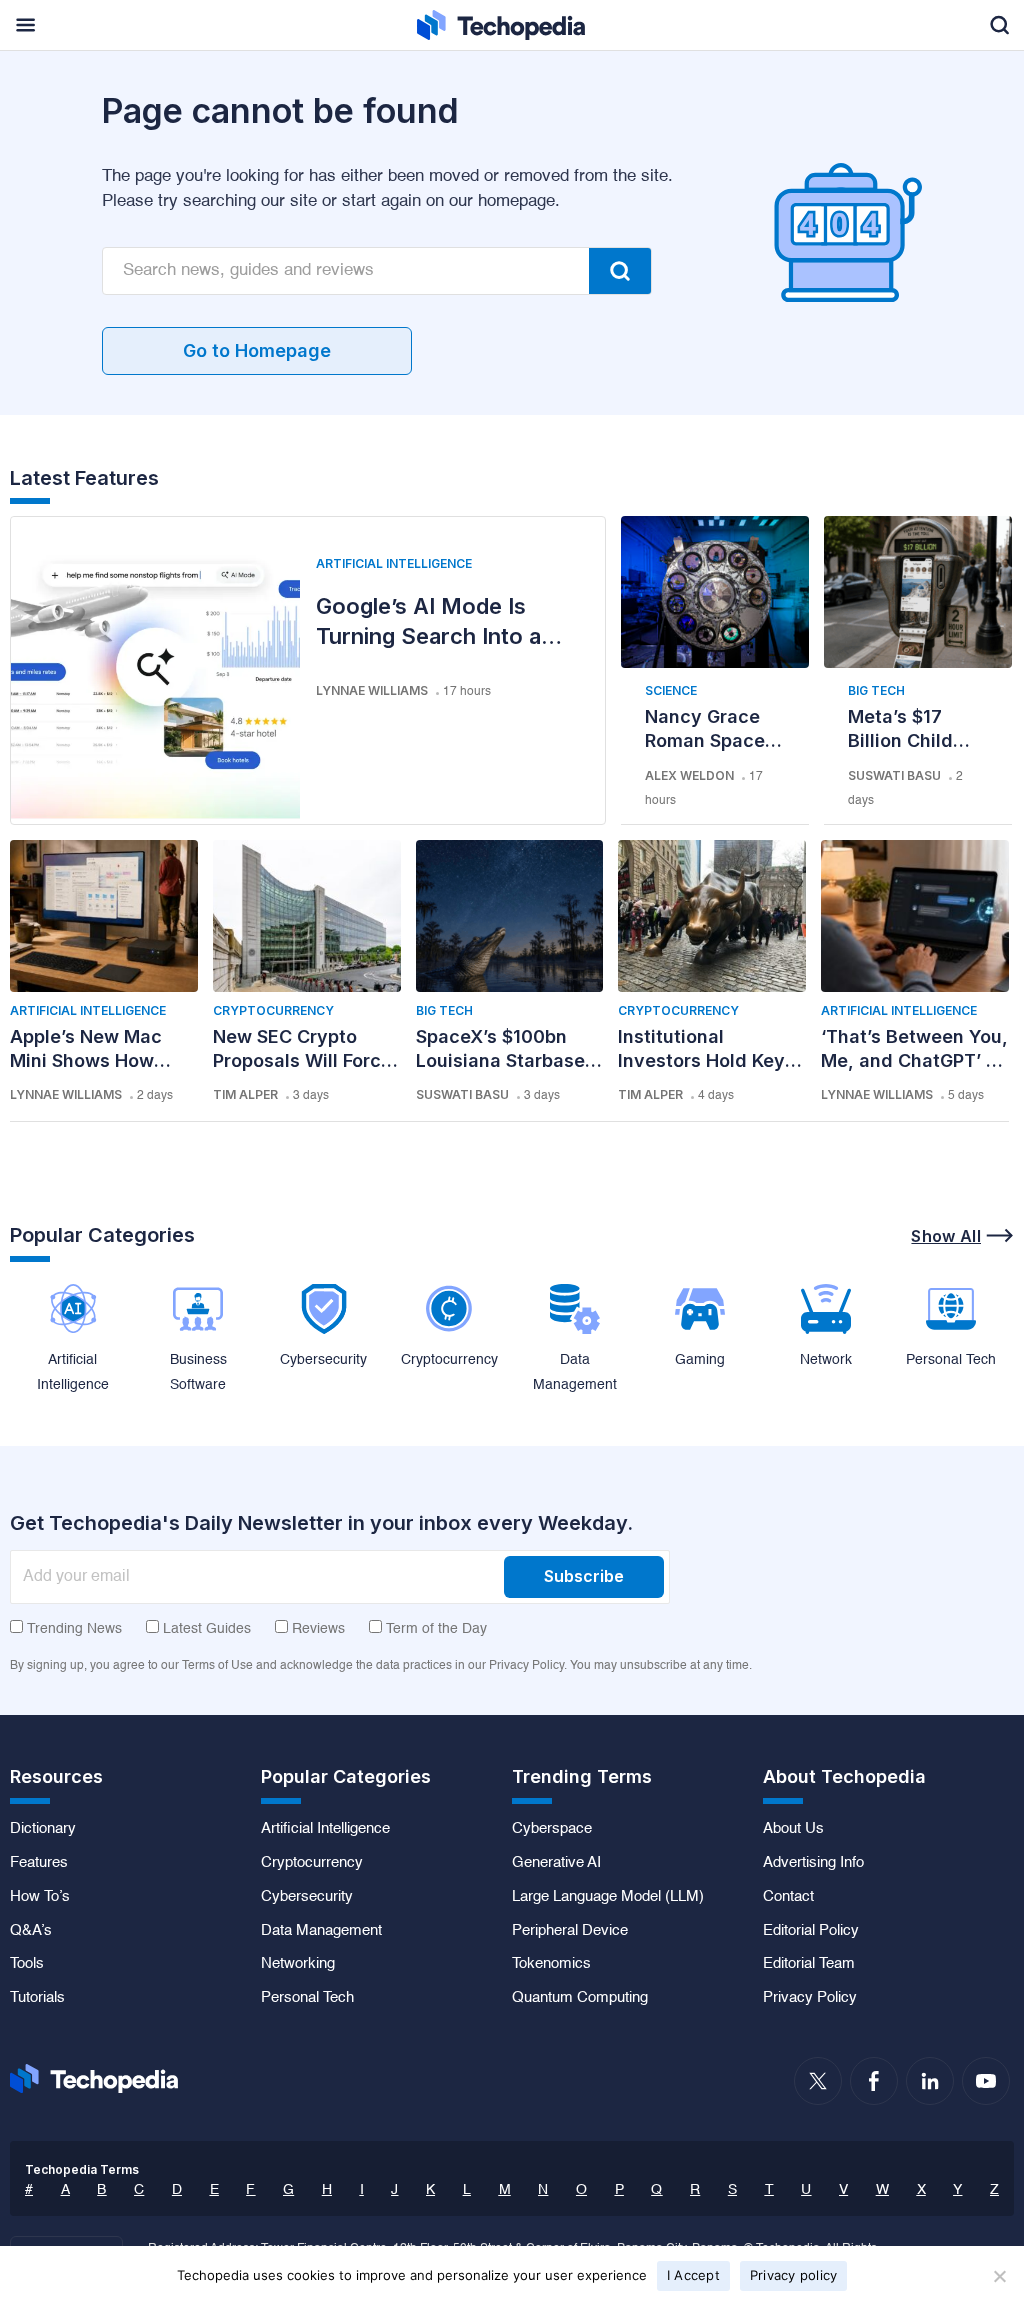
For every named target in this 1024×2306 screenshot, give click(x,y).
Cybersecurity (307, 1897)
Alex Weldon (689, 775)
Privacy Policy (810, 1998)
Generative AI (556, 1863)
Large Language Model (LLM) (608, 1897)
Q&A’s (31, 1931)
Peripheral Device (570, 1931)
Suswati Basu (894, 775)
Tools (27, 1964)
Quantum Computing (580, 1998)
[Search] (620, 271)
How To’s (40, 1897)
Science (671, 690)
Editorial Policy (811, 1931)
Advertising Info (813, 1863)
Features (39, 1863)
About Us (793, 1829)
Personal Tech (307, 1998)
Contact (788, 1897)
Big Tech (876, 690)
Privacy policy (794, 2275)
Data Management (321, 1931)
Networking (298, 1964)
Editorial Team (809, 1964)
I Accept (693, 2275)
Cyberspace (552, 1829)
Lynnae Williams (372, 690)
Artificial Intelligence (394, 563)
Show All (946, 1236)
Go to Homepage (257, 350)
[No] (999, 2276)
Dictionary (43, 1829)
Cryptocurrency (273, 1010)
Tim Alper (245, 1094)
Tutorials (37, 1998)
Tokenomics (551, 1964)
